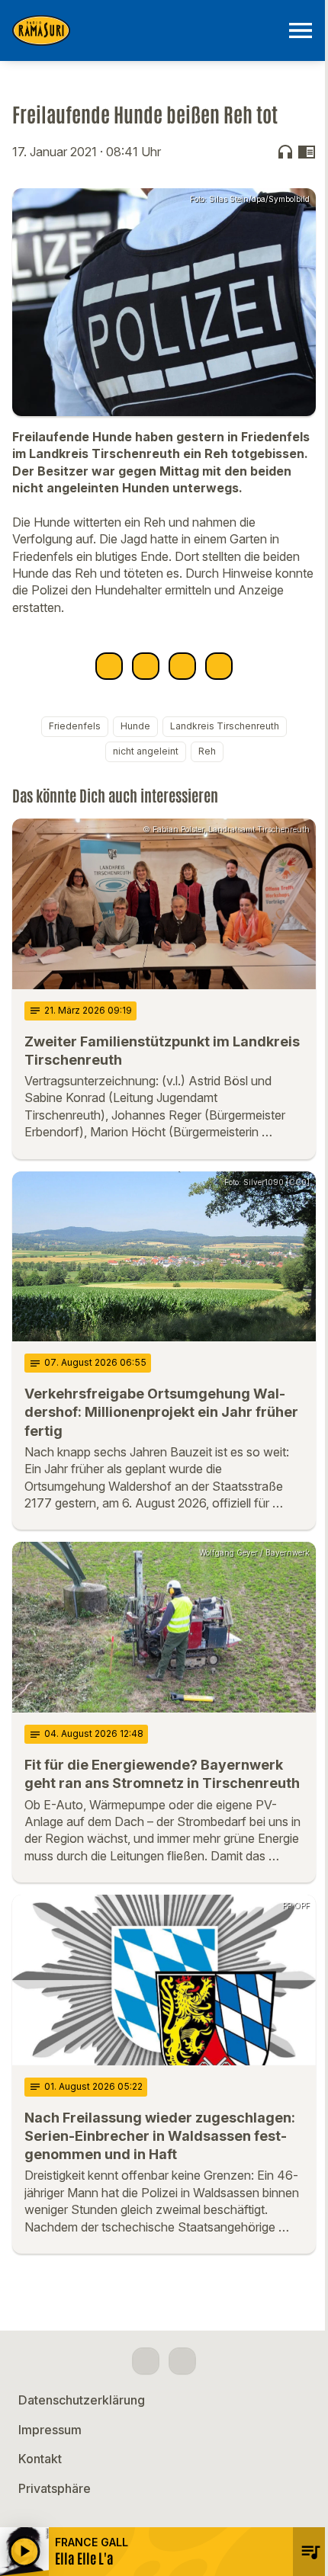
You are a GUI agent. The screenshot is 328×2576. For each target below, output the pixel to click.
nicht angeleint (146, 751)
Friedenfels (75, 726)
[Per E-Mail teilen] (219, 666)
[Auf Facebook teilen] (109, 666)
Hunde (135, 726)
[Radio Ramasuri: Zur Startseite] (146, 30)
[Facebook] (146, 2361)
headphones (285, 152)
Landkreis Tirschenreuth (225, 726)
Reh (207, 751)
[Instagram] (182, 2361)
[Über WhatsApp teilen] (182, 666)
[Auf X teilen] (146, 666)
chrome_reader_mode (307, 152)
